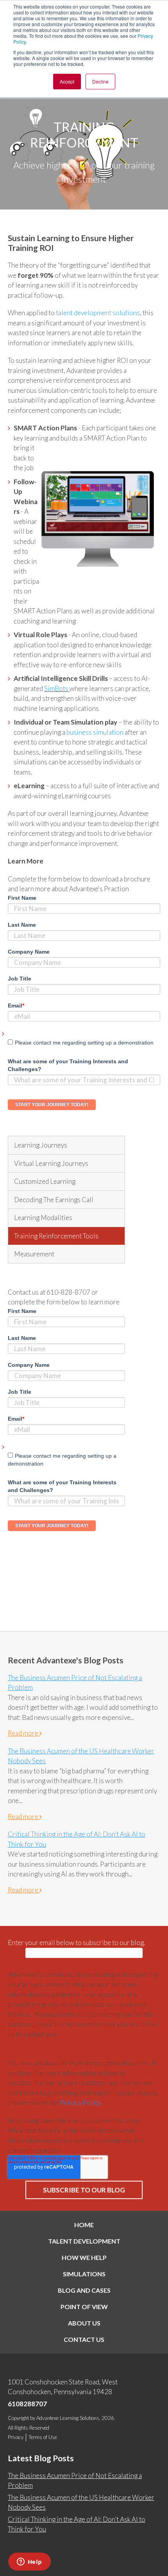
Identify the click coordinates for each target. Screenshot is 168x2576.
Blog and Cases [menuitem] (84, 2290)
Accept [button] (67, 81)
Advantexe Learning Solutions (68, 2418)
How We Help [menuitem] (84, 2257)
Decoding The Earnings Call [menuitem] (54, 1200)
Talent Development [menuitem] (84, 2241)
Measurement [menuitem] (34, 1254)
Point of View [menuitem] (84, 2307)
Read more (24, 1733)
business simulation (95, 732)
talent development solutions (98, 313)
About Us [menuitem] (84, 2323)
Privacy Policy (80, 2103)
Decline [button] (100, 81)
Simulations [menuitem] (84, 2274)
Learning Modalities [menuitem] (43, 1218)
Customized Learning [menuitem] (45, 1181)
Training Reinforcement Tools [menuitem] (56, 1236)
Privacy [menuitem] (16, 2437)
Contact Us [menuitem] (84, 2339)
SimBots (57, 688)
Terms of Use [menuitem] (43, 2437)
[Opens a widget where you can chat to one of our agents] (29, 2562)
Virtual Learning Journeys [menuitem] (51, 1163)
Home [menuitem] (84, 2225)
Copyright (18, 2418)
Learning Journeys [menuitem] (41, 1145)
